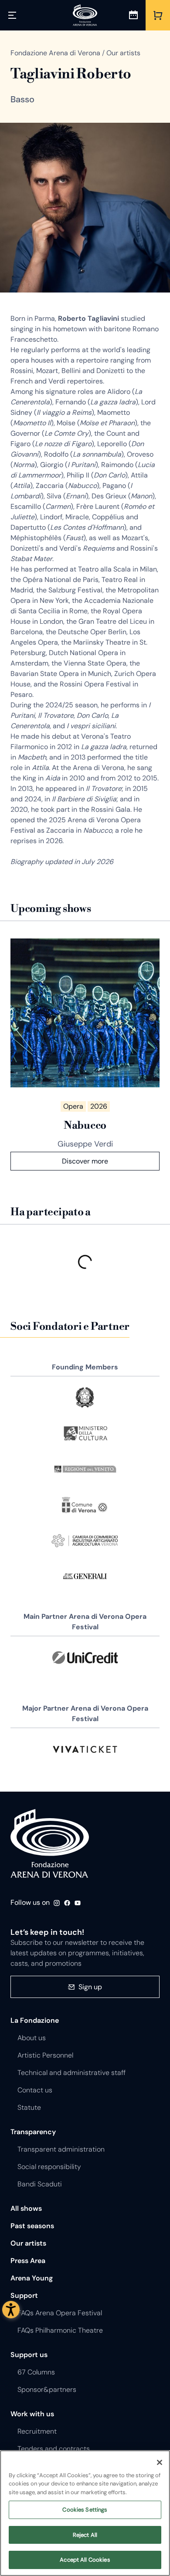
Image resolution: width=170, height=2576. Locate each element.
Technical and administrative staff (71, 2073)
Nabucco (85, 1126)
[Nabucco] (85, 1013)
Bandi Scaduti (40, 2184)
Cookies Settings (85, 2510)
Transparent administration (61, 2149)
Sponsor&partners (47, 2389)
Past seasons (32, 2226)
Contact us (35, 2090)
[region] (85, 2513)
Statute (29, 2107)
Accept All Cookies (85, 2560)
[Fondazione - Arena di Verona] (85, 15)
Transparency (33, 2132)
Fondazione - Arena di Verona (50, 1844)
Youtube (78, 1903)
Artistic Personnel (45, 2055)
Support (24, 2295)
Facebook (67, 1903)
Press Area (28, 2261)
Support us (29, 2355)
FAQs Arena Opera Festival (60, 2313)
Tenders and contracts (54, 2449)
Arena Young (32, 2278)
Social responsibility (49, 2167)
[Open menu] (12, 15)
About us (32, 2038)
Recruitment (37, 2431)
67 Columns (36, 2372)
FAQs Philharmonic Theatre (60, 2330)
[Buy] (158, 15)
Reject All (85, 2535)
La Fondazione (35, 2020)
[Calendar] (133, 15)
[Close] (160, 2462)
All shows (26, 2208)
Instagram (57, 1903)
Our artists (28, 2243)
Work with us (32, 2414)
